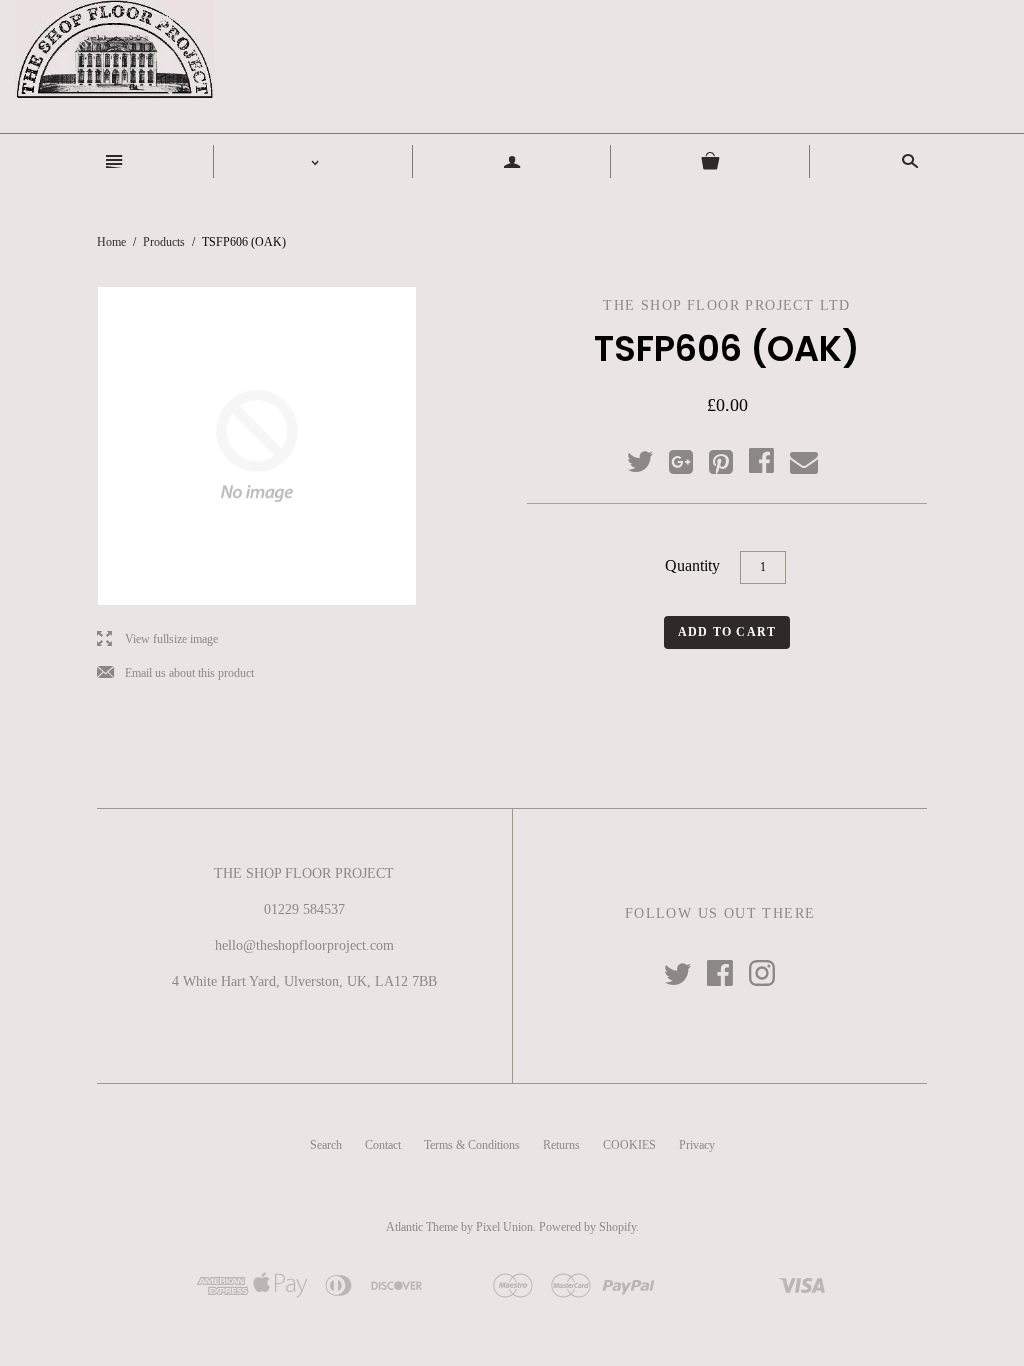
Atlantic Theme (422, 1227)
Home (111, 242)
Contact (383, 1145)
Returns (561, 1145)
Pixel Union (504, 1227)
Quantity (692, 565)
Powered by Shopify (587, 1227)
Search (326, 1145)
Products (164, 242)
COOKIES (629, 1145)
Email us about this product (175, 673)
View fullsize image (157, 639)
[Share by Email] (802, 463)
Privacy (697, 1145)
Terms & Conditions (472, 1145)
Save (731, 457)
